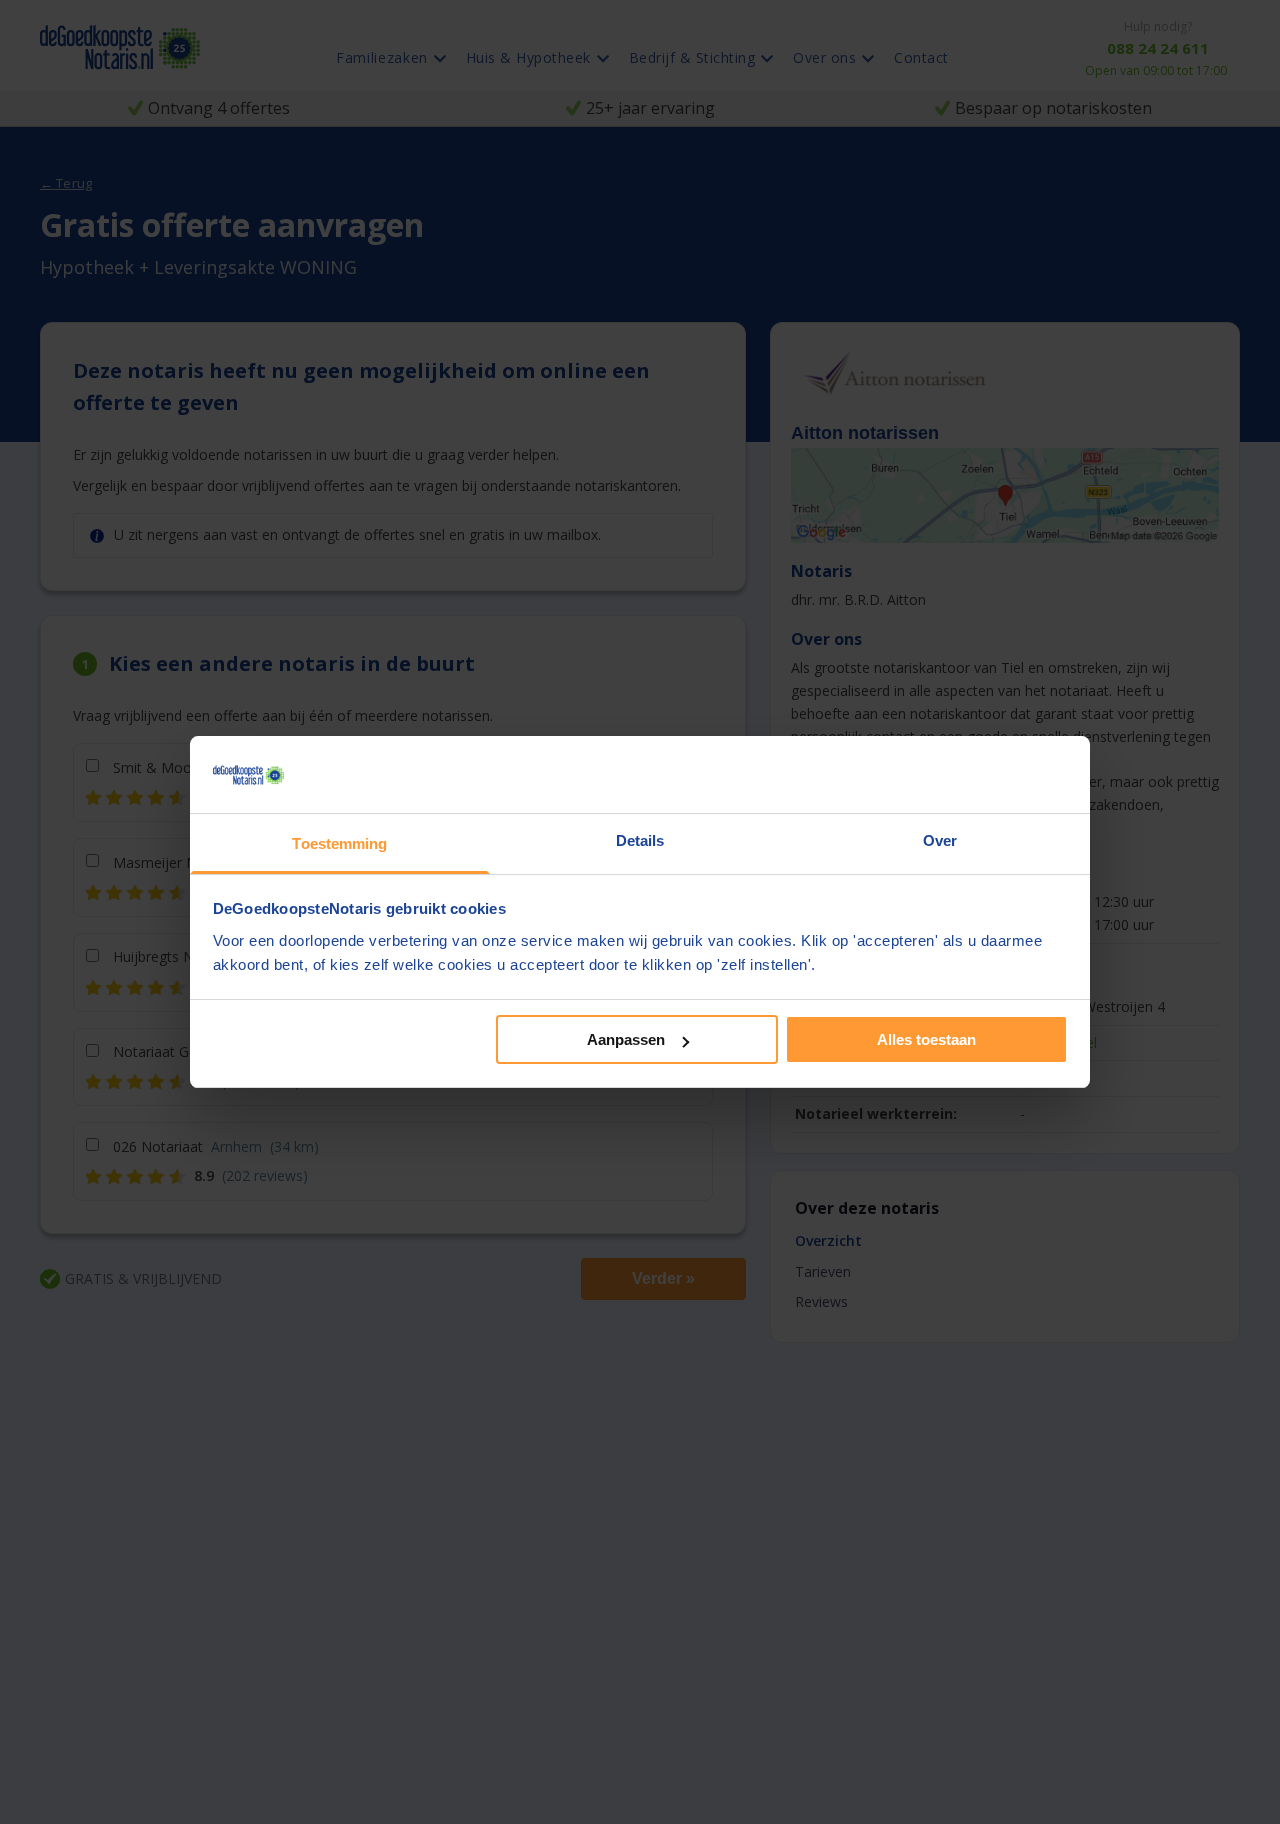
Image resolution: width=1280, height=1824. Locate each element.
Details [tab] (640, 840)
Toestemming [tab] (339, 843)
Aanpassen (626, 1039)
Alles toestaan (926, 1039)
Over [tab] (940, 840)
